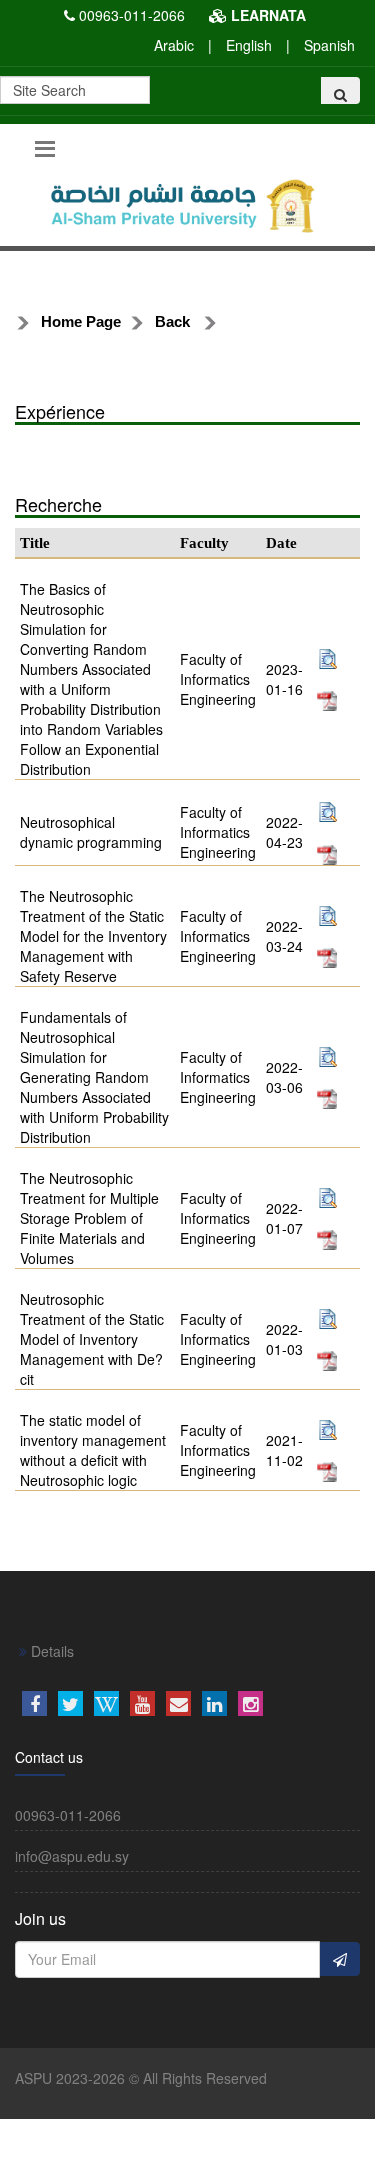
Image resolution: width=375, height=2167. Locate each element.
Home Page (81, 321)
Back (172, 321)
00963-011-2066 (132, 15)
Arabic (174, 45)
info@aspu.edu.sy (72, 1856)
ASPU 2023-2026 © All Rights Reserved (141, 2078)
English (249, 45)
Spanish (329, 45)
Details (50, 1651)
